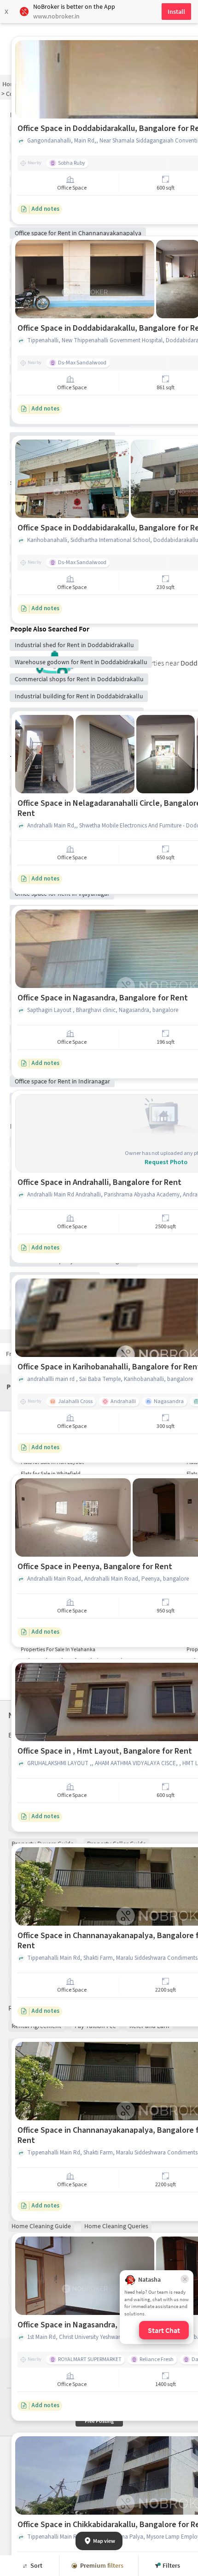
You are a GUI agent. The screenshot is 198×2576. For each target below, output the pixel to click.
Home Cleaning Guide (41, 2226)
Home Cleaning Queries (116, 2226)
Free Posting (99, 2421)
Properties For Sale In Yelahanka (58, 1649)
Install (176, 12)
